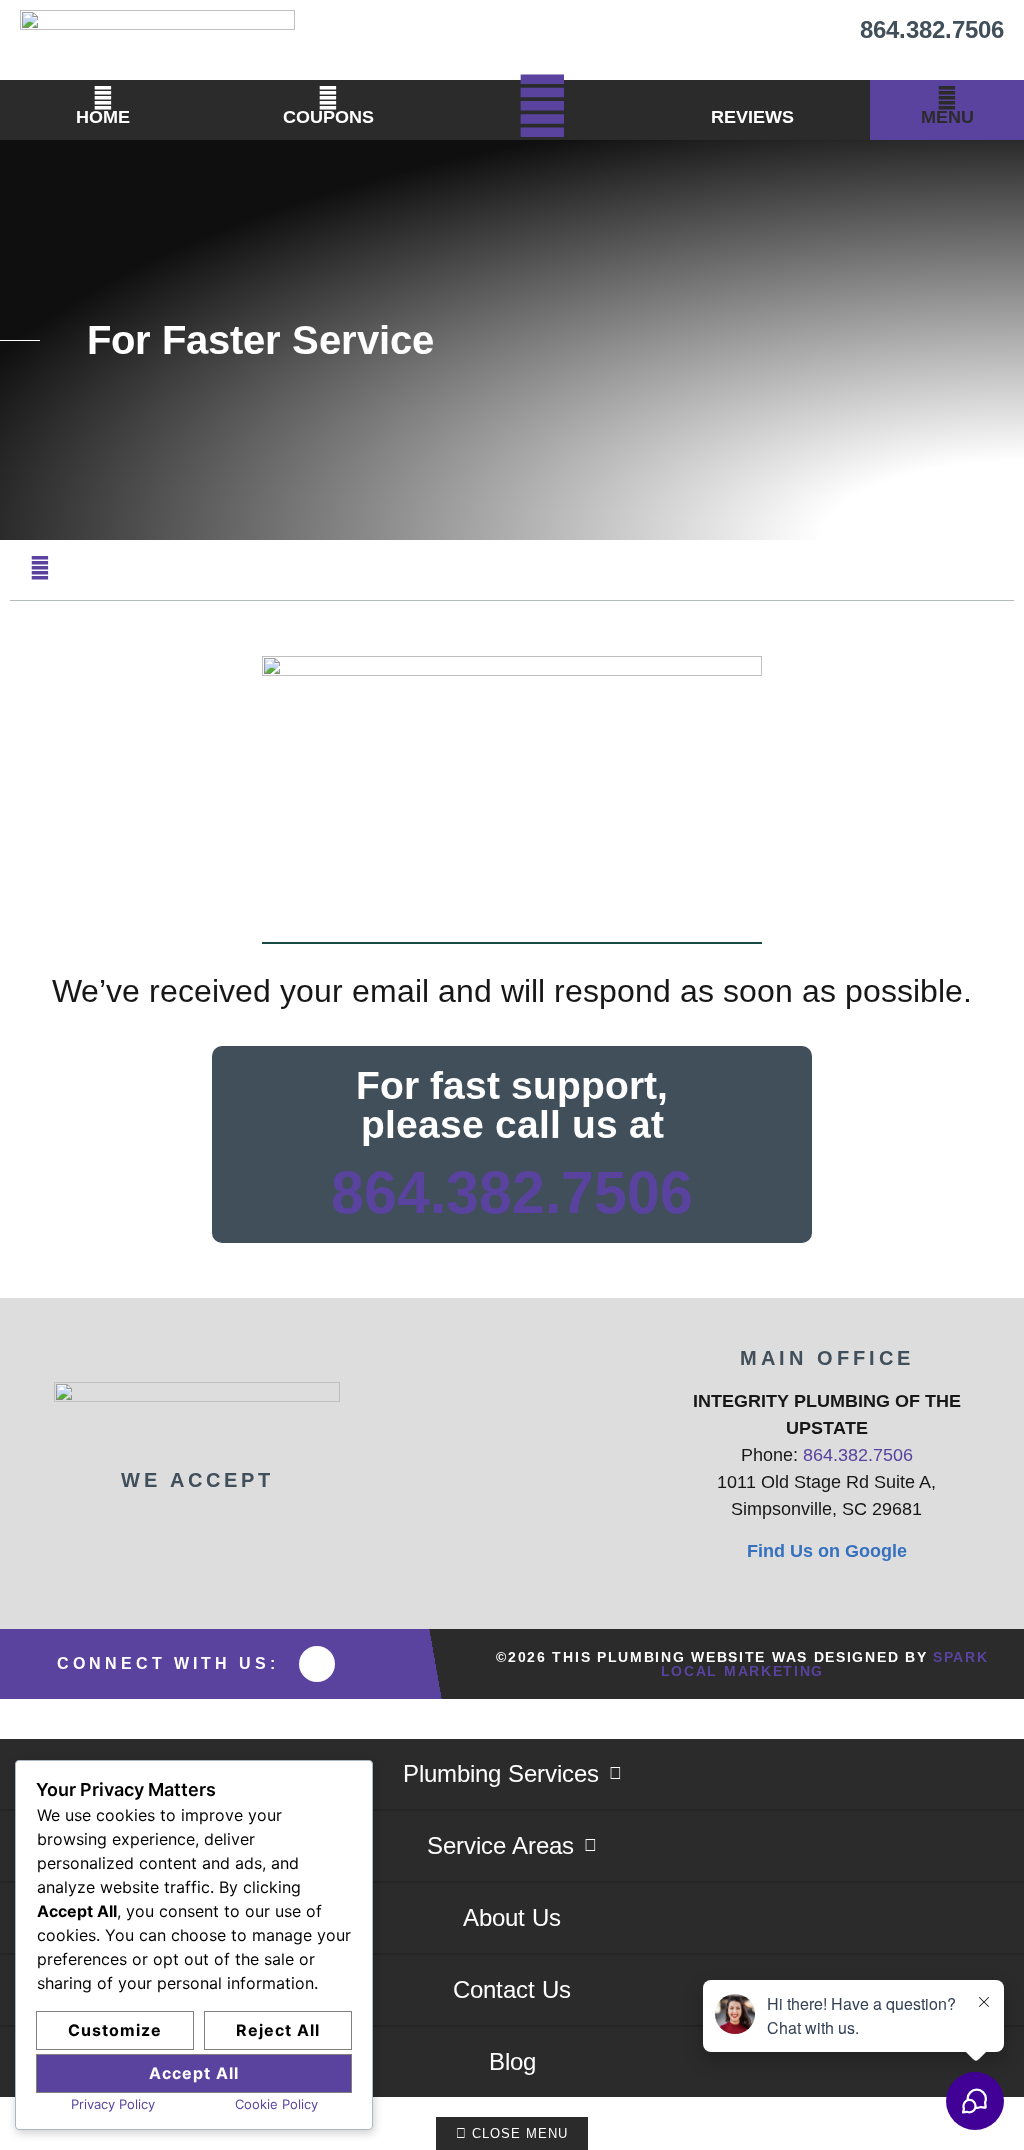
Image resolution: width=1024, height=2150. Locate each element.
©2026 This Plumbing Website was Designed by (742, 1664)
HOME (103, 117)
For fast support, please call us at (512, 1105)
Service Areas (500, 1845)
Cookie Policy (276, 2104)
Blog (512, 2061)
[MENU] (947, 98)
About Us (512, 1917)
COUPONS (328, 117)
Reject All (278, 2030)
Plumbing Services (501, 1773)
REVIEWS (752, 117)
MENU (947, 117)
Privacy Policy (113, 2104)
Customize (115, 2030)
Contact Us (512, 1989)
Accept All (194, 2073)
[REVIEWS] (753, 98)
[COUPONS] (328, 98)
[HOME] (103, 98)
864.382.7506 (932, 29)
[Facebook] (317, 1664)
